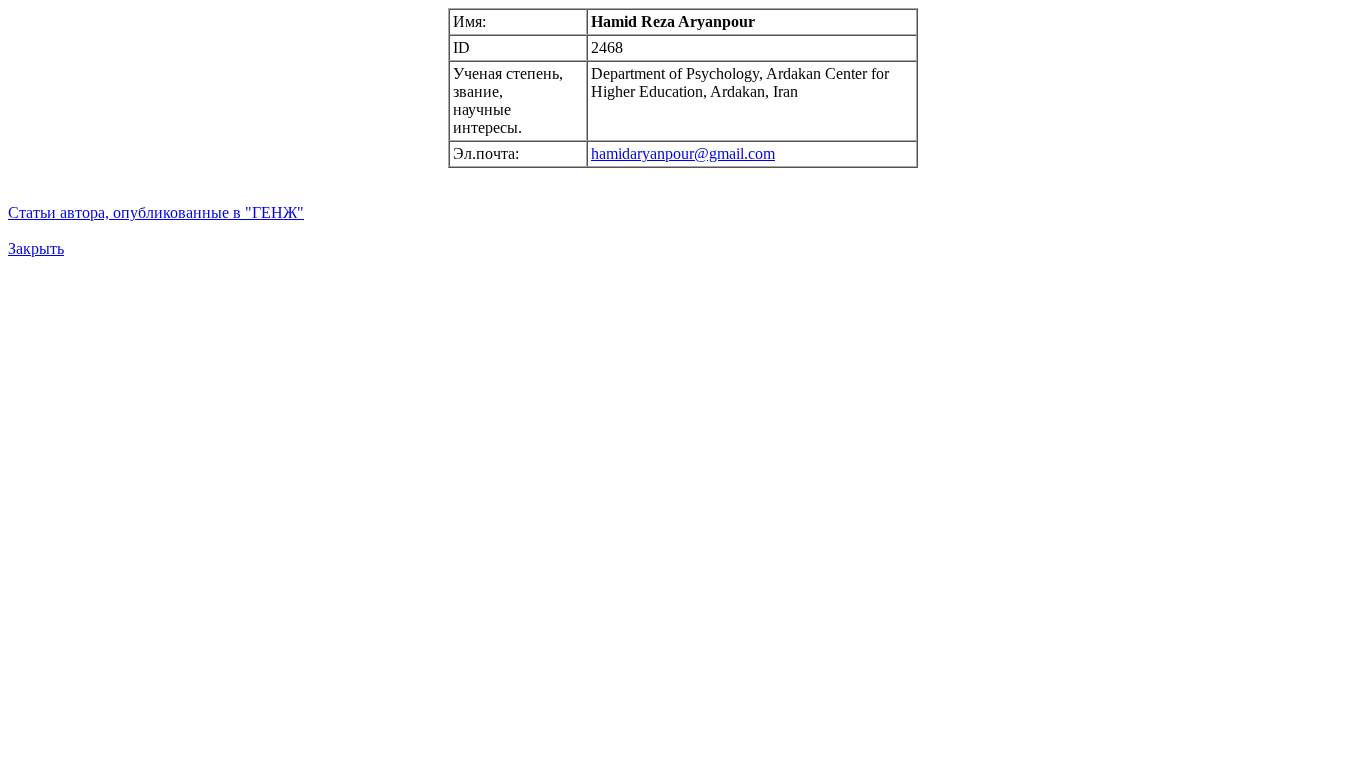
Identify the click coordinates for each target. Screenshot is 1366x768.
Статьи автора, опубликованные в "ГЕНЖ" (156, 212)
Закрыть (36, 248)
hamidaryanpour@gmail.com (683, 153)
